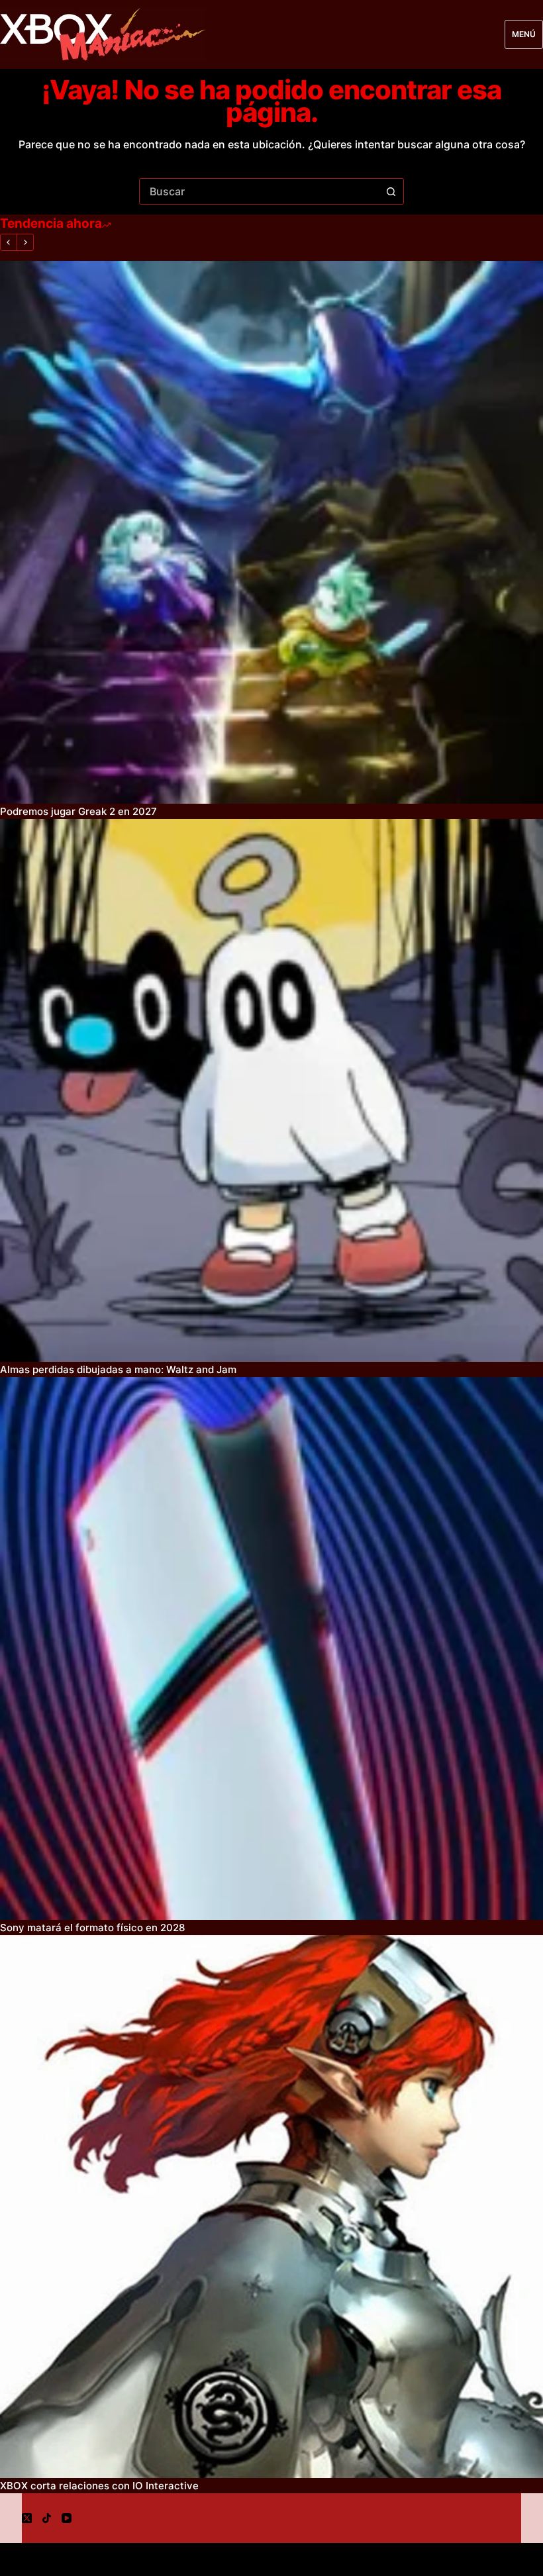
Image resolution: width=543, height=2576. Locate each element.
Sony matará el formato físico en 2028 (92, 1928)
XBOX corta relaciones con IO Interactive (99, 2486)
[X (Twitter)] (27, 2518)
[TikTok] (47, 2518)
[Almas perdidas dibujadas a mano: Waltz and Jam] (271, 1090)
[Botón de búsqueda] (391, 191)
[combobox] (259, 191)
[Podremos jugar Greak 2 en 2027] (271, 532)
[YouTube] (67, 2518)
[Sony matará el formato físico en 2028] (271, 1648)
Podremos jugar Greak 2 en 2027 (78, 811)
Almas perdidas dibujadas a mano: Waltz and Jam (118, 1369)
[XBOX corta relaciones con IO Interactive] (271, 2207)
